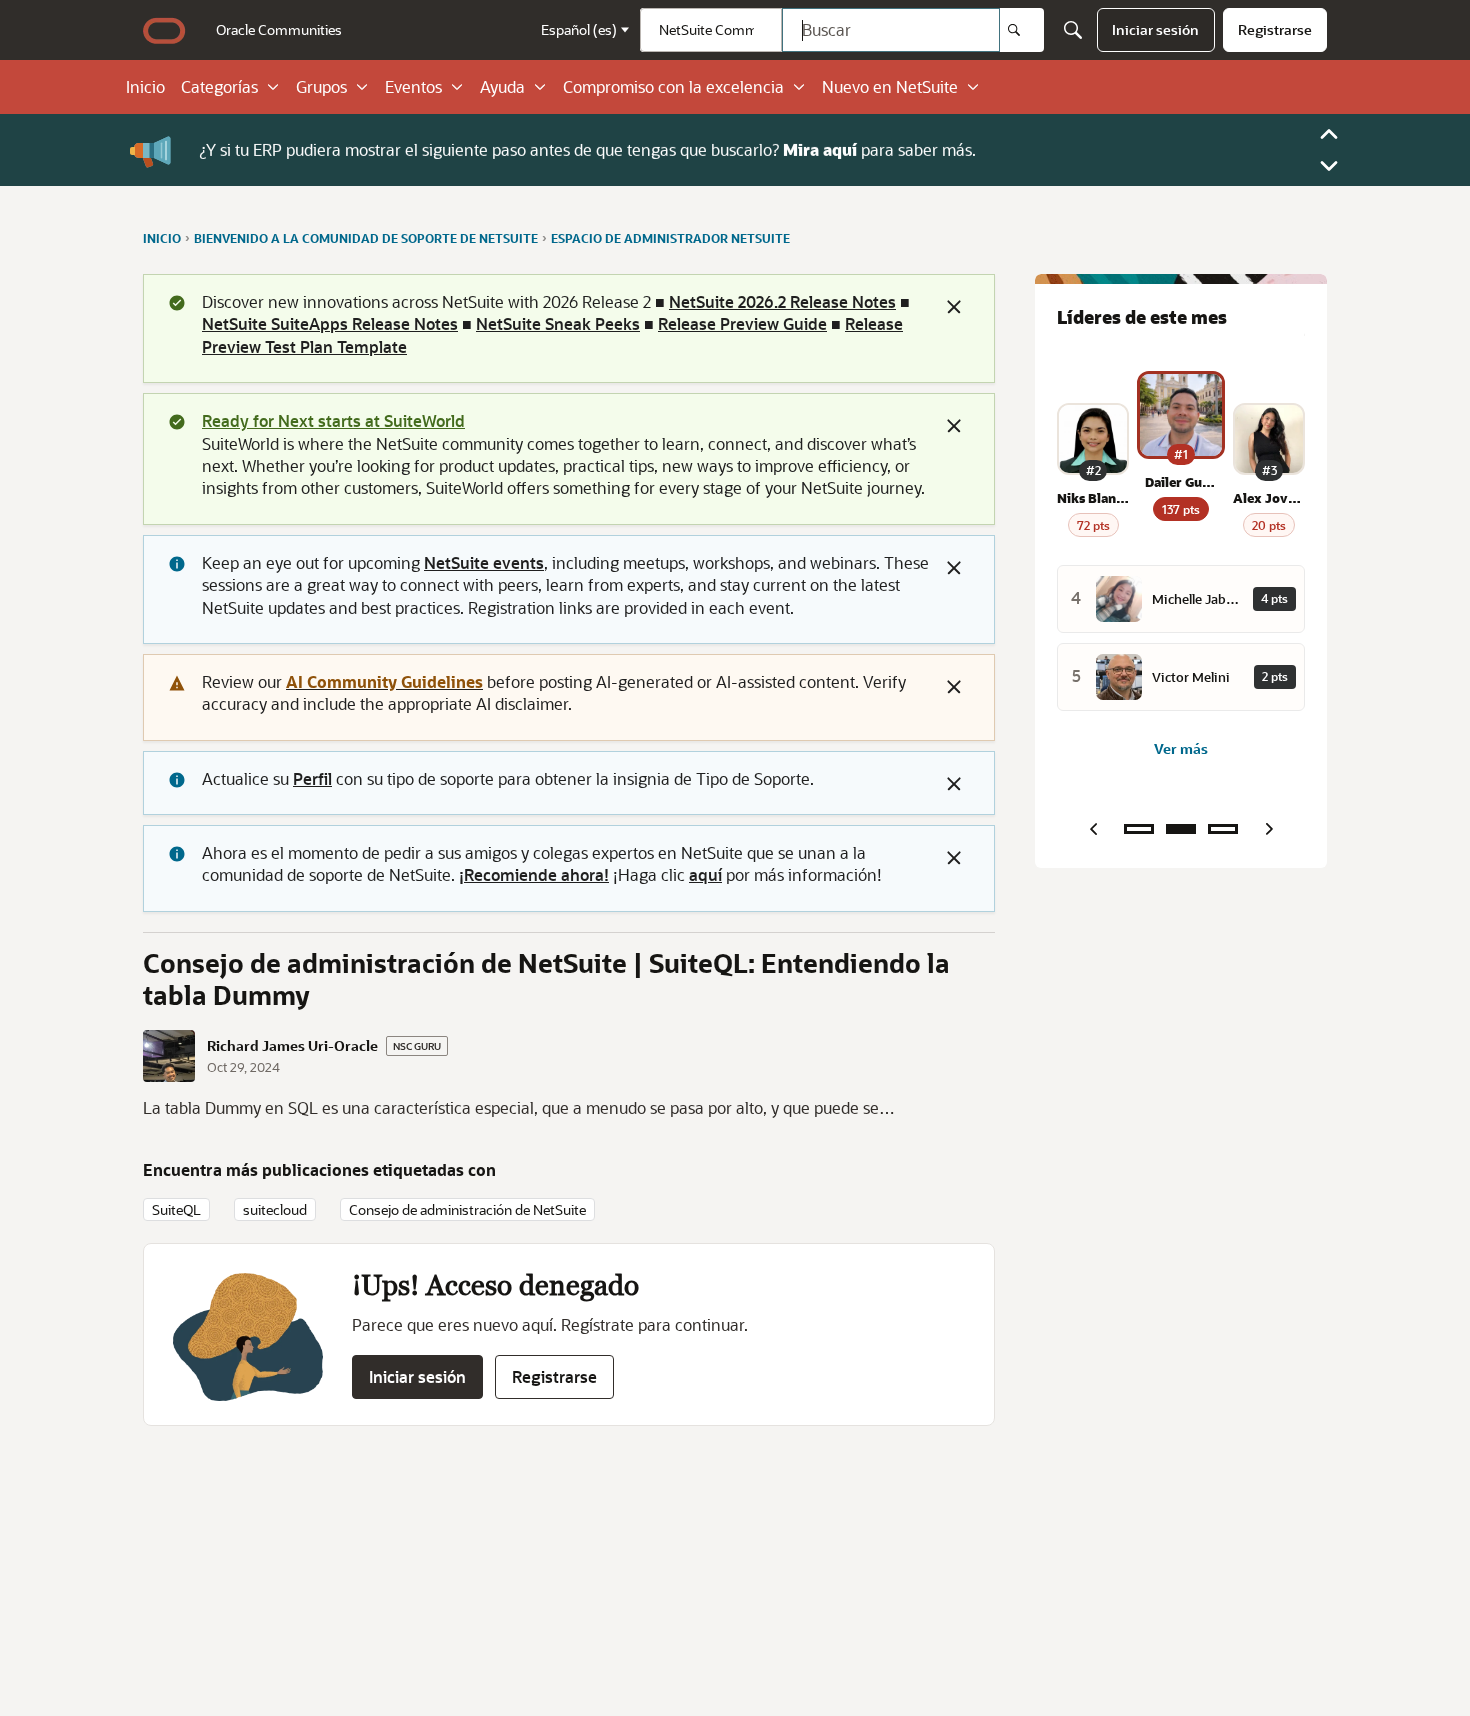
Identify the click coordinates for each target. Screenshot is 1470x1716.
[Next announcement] (1329, 166)
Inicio (145, 87)
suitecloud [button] (275, 1209)
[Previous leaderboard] (1093, 829)
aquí (705, 874)
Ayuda (502, 87)
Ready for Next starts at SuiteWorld (333, 420)
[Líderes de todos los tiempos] (1223, 829)
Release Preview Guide (742, 323)
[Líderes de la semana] (1139, 829)
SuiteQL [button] (176, 1209)
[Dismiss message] (954, 307)
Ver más (1181, 748)
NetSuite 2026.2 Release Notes (782, 301)
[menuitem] (279, 30)
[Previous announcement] (1329, 134)
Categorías (219, 87)
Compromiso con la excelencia (673, 87)
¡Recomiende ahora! (534, 874)
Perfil (312, 778)
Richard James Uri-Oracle (292, 1046)
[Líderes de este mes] (1181, 829)
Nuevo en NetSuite (890, 87)
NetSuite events (484, 562)
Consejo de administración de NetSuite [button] (467, 1209)
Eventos (413, 87)
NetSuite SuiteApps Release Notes (330, 323)
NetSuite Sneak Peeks (558, 323)
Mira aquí (820, 149)
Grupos (321, 87)
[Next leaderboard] (1269, 829)
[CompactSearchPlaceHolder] (1073, 30)
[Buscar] (1022, 30)
